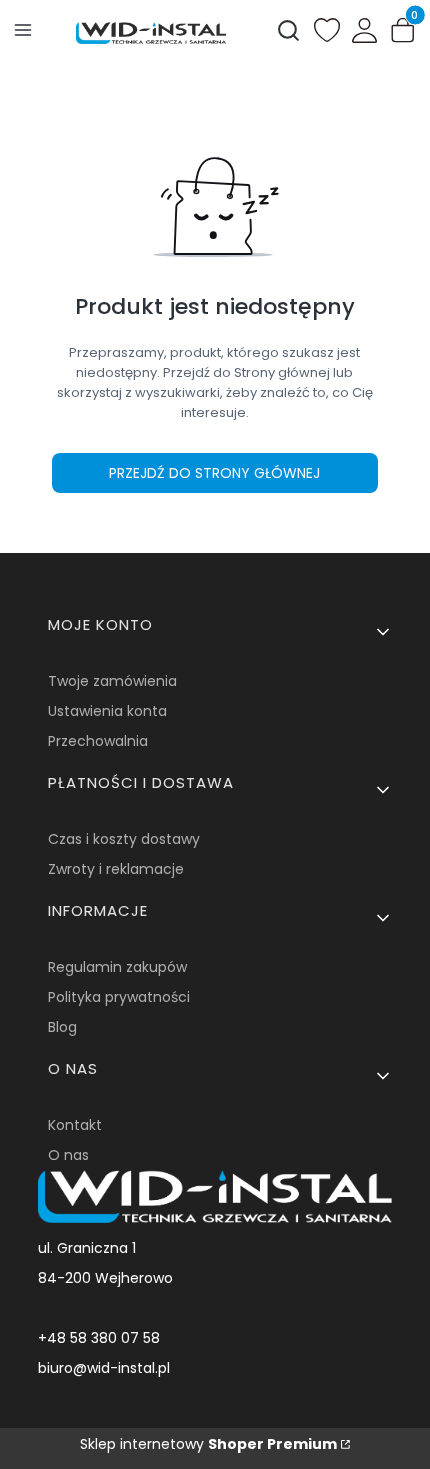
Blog (62, 1027)
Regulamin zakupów (117, 967)
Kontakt (75, 1125)
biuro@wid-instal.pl (104, 1368)
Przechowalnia (98, 741)
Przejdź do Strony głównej (214, 473)
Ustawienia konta (107, 711)
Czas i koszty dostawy (124, 839)
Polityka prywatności (119, 997)
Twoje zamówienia (112, 681)
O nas (68, 1155)
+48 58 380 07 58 (99, 1338)
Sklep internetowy (208, 1444)
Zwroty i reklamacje (116, 869)
